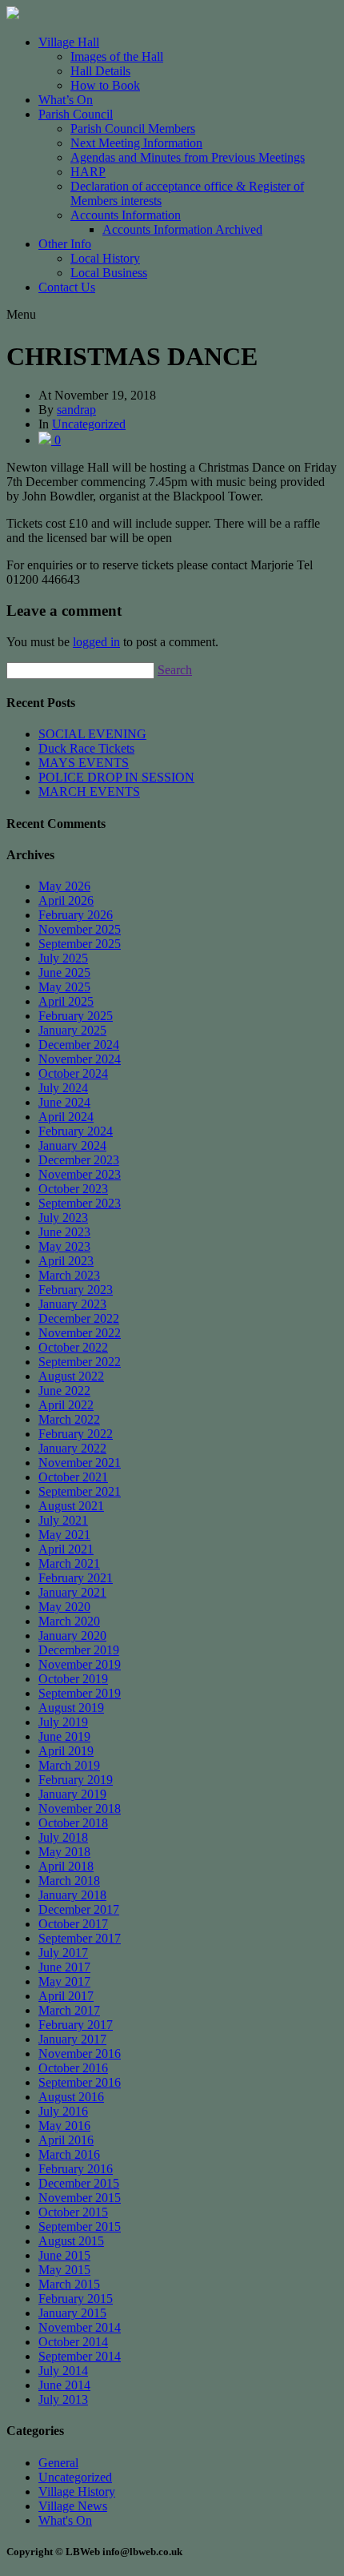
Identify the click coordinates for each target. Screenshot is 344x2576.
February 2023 (76, 1290)
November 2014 (80, 2327)
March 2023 (69, 1275)
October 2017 (73, 1924)
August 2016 (71, 2097)
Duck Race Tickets (86, 748)
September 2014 (80, 2356)
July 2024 (63, 1088)
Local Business (109, 273)
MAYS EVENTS (84, 763)
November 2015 (80, 2198)
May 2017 (64, 1981)
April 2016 (66, 2140)
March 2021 (69, 1563)
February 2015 (76, 2299)
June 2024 (64, 1102)
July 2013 (63, 2399)
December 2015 (79, 2183)
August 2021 (71, 1506)
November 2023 (80, 1174)
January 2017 (72, 2039)
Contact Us (67, 287)
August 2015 (71, 2241)
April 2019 (66, 1751)
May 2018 (64, 1852)
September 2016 (80, 2082)
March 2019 (69, 1765)
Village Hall (69, 42)
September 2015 (80, 2226)
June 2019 (64, 1736)
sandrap (76, 410)
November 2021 (80, 1463)
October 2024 (73, 1073)
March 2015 (69, 2284)
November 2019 (80, 1664)
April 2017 (66, 1996)
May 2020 (64, 1607)
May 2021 (64, 1535)
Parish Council (76, 114)
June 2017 (64, 1967)
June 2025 (64, 973)
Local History (105, 258)
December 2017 (79, 1909)
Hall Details (100, 71)
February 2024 (76, 1131)
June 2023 (64, 1232)
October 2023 (73, 1189)
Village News (73, 2506)
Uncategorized (89, 424)
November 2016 (80, 2054)
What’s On (66, 100)
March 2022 (69, 1419)
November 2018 (80, 1808)
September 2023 (80, 1203)
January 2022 (72, 1448)
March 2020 (69, 1621)
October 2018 (73, 1823)
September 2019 (80, 1693)
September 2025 (80, 944)
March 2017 (69, 2010)
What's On (65, 2520)
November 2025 (80, 929)
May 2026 (64, 886)
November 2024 (80, 1059)
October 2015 (73, 2212)
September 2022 (80, 1362)
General (58, 2463)
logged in (96, 642)
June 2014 (64, 2385)
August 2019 (71, 1708)
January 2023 (72, 1304)
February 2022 (76, 1434)
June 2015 (64, 2255)
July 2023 (63, 1218)
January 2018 (72, 1895)
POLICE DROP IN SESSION (116, 777)
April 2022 (66, 1405)
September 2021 (80, 1491)
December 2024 (79, 1045)
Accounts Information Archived (182, 229)
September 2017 (80, 1938)
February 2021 (76, 1578)
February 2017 (76, 2025)
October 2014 (73, 2342)
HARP (88, 172)
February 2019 (76, 1780)
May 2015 (64, 2270)
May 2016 (64, 2126)
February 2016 (76, 2169)
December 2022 (79, 1318)
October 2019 (73, 1679)
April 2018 (66, 1866)
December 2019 (79, 1650)
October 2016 (73, 2068)
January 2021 (72, 1592)
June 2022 (64, 1390)
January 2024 (72, 1145)
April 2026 (66, 900)
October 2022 (73, 1347)
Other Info (65, 244)
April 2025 (66, 1001)
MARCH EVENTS (89, 792)
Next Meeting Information (136, 143)
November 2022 (80, 1333)
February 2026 (76, 915)
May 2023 (64, 1246)
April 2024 (66, 1117)
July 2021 (63, 1520)
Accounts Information (126, 215)
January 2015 (72, 2313)
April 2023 (66, 1261)
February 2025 (76, 1016)
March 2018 (69, 1881)
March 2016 (69, 2154)
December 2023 (79, 1160)
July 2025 (63, 958)
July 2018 (63, 1837)
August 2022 (71, 1376)
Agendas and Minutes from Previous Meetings (188, 157)
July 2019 (63, 1722)
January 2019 (72, 1794)
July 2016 (63, 2111)
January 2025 (72, 1030)
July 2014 (63, 2371)
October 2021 (73, 1477)
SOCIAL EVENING (92, 734)
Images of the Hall (117, 56)
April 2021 (66, 1549)
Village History (77, 2492)
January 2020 (72, 1636)
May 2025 (64, 987)
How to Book (105, 85)
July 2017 (63, 1953)
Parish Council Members (133, 129)
